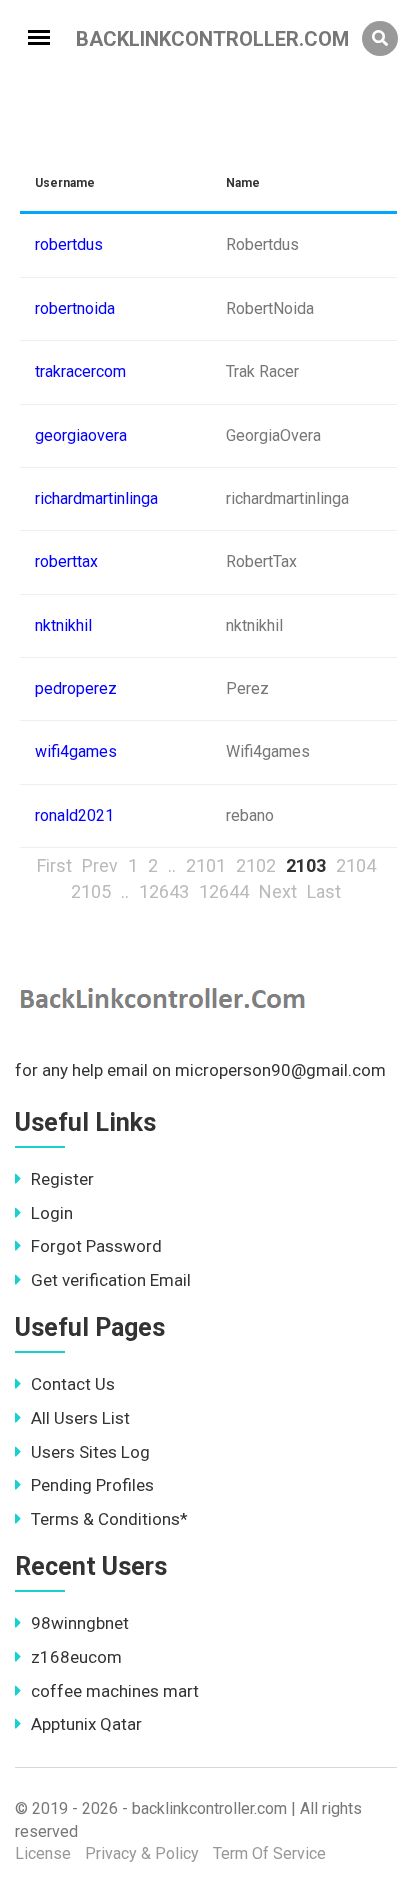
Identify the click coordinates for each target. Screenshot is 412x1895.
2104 (356, 865)
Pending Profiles (92, 1485)
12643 (164, 891)
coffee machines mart (115, 1691)
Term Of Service (269, 1853)
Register (62, 1179)
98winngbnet (80, 1623)
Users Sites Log (90, 1452)
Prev (100, 865)
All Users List (80, 1418)
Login (52, 1213)
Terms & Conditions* (109, 1519)
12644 (224, 891)
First (54, 865)
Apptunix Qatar (86, 1724)
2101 (206, 865)
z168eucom (76, 1657)
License (43, 1853)
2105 (91, 891)
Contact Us (73, 1384)
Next (278, 891)
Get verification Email (111, 1280)
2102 (256, 865)
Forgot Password (96, 1246)
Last (324, 891)
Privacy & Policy (142, 1853)
